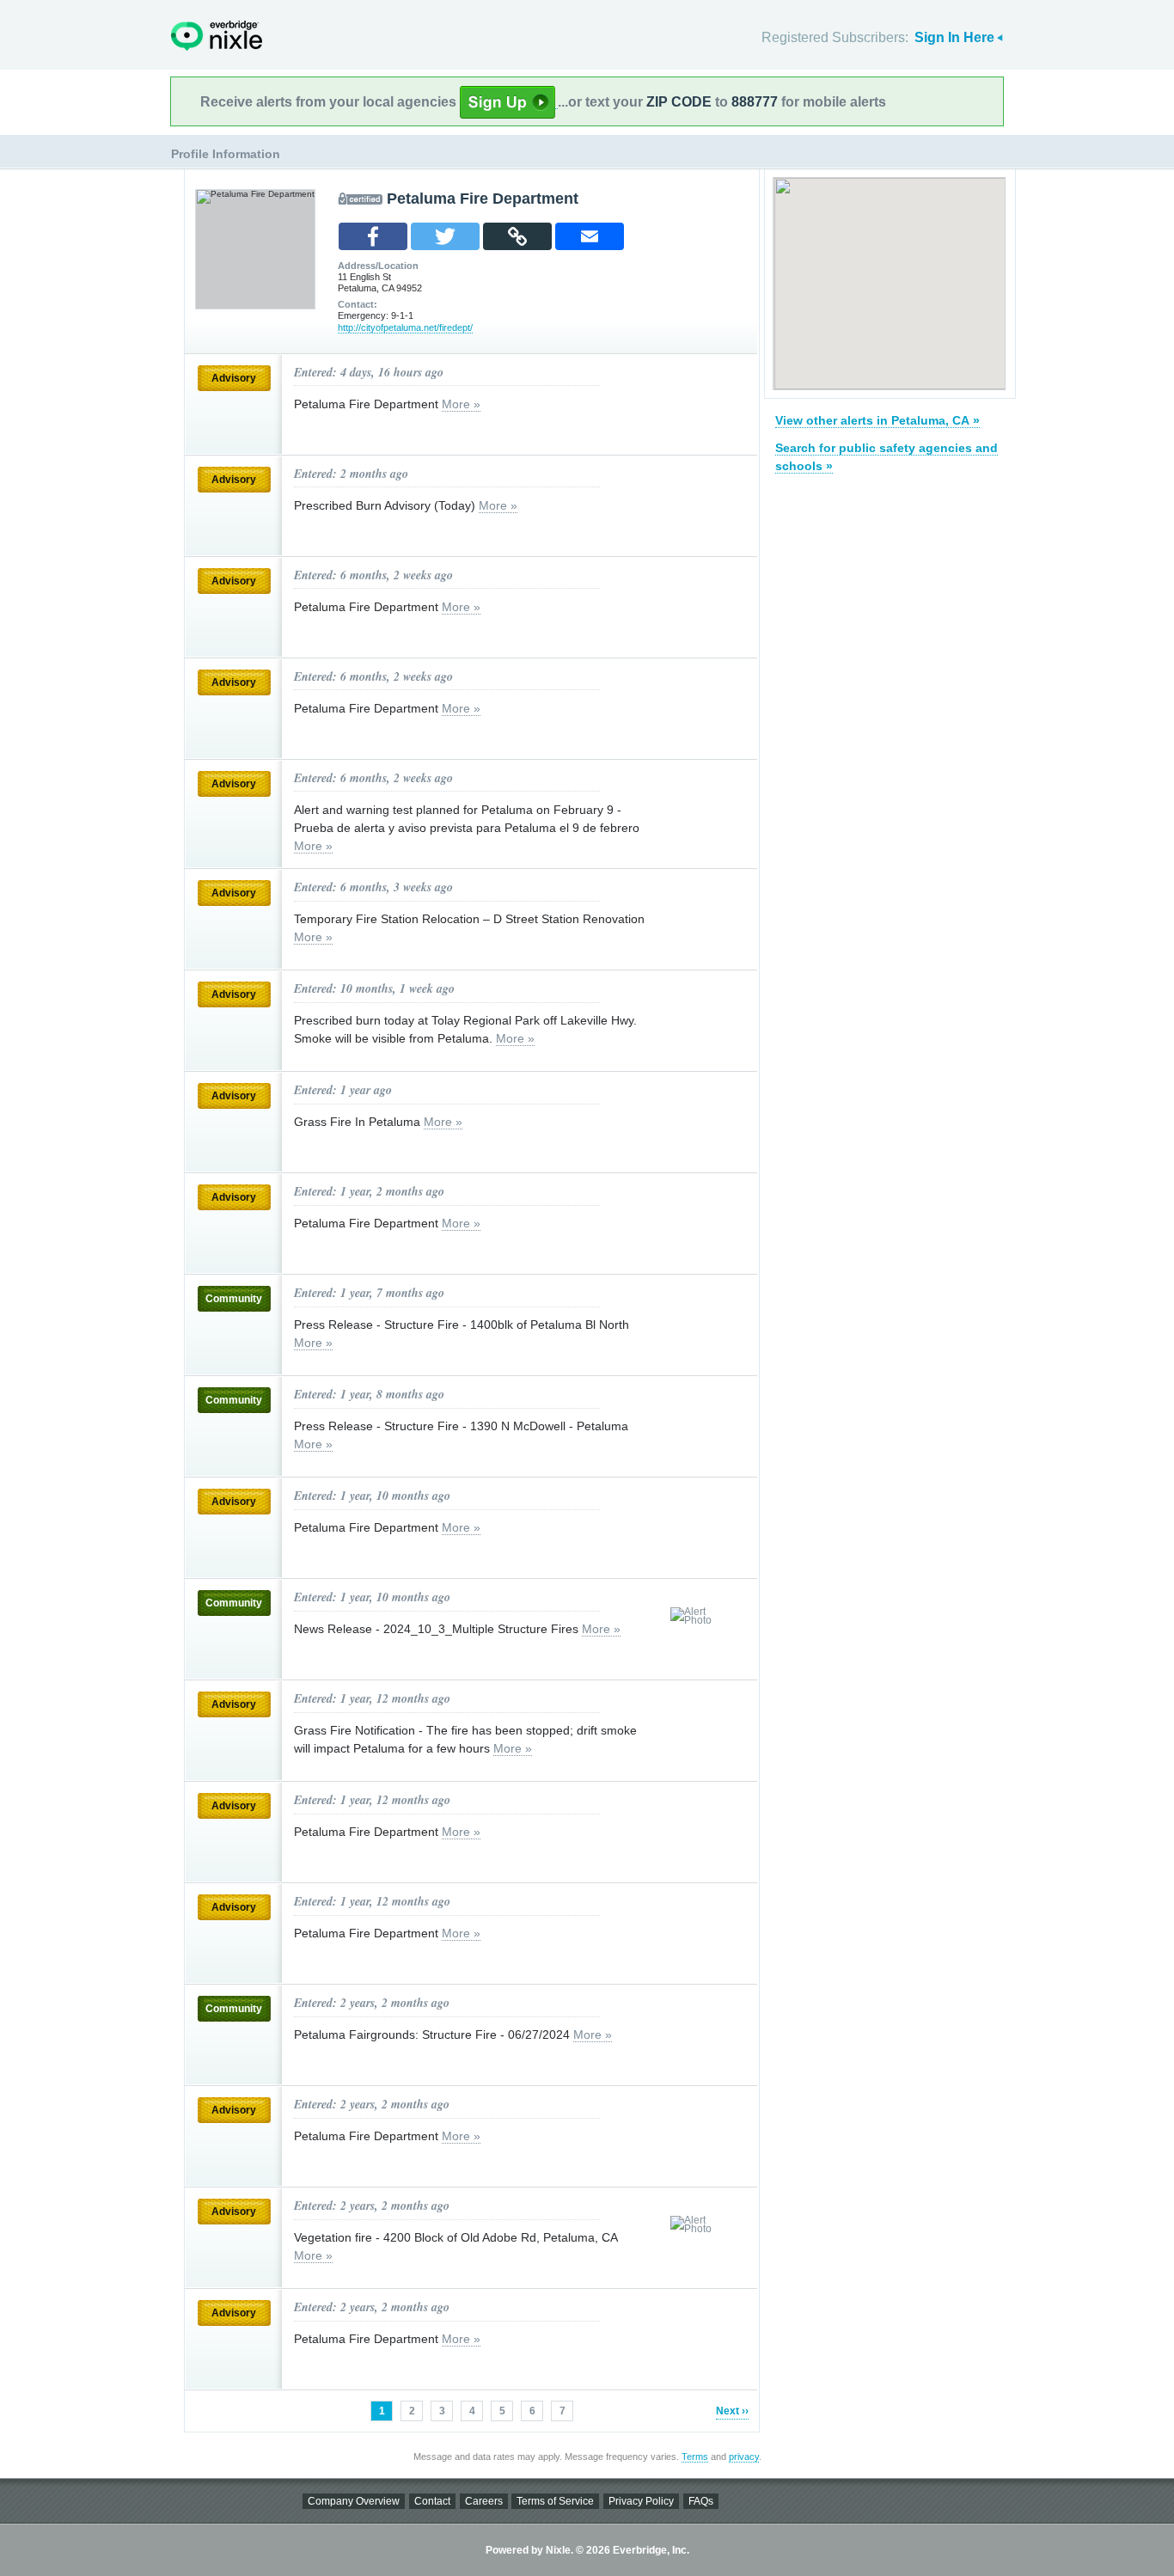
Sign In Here (954, 37)
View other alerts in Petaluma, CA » (877, 420)
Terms (695, 2457)
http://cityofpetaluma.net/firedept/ (405, 327)
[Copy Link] (517, 236)
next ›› (732, 2411)
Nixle (217, 36)
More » (461, 404)
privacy (744, 2457)
